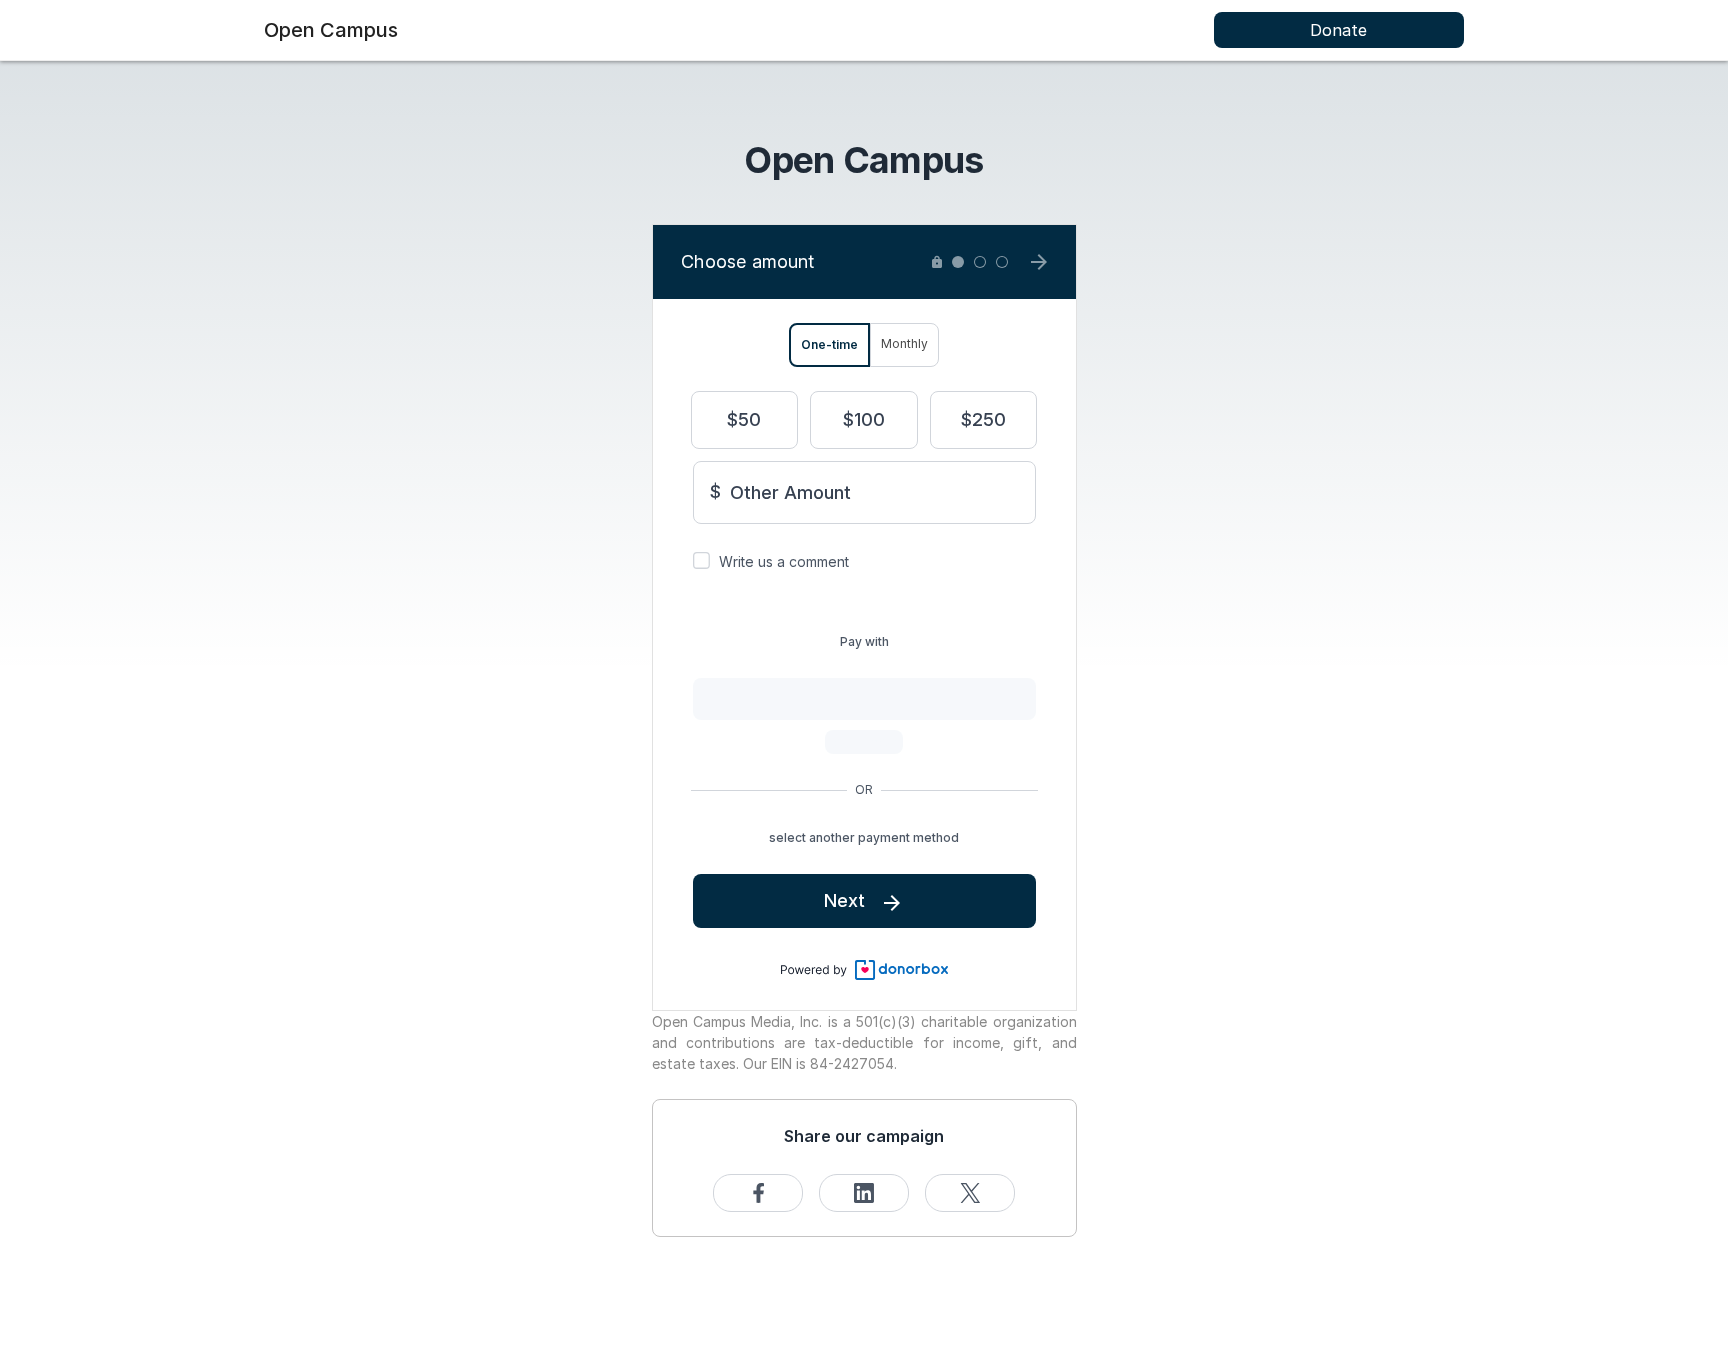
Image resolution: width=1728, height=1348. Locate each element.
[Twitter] (970, 1193)
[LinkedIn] (864, 1193)
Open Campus (331, 30)
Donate (1338, 30)
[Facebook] (758, 1193)
